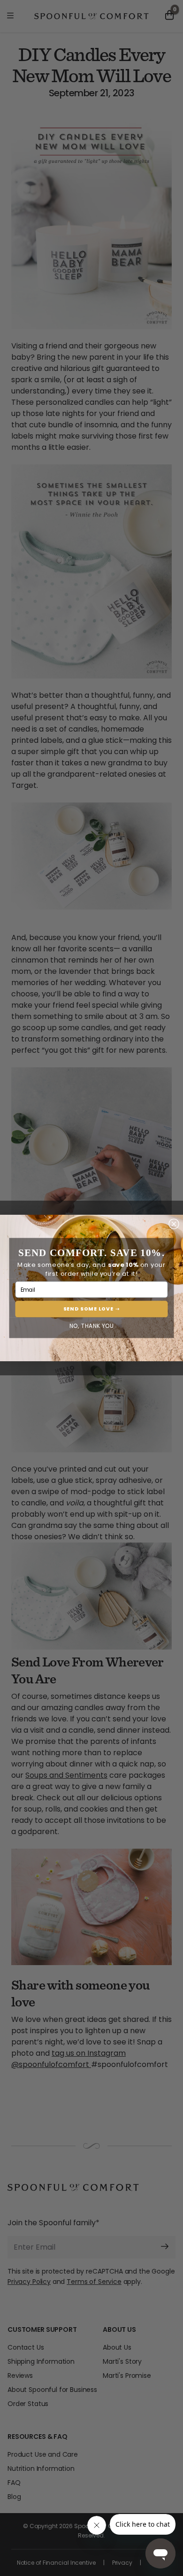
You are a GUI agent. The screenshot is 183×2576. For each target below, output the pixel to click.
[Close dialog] (174, 1224)
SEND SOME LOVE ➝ (92, 1309)
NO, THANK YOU (92, 1326)
